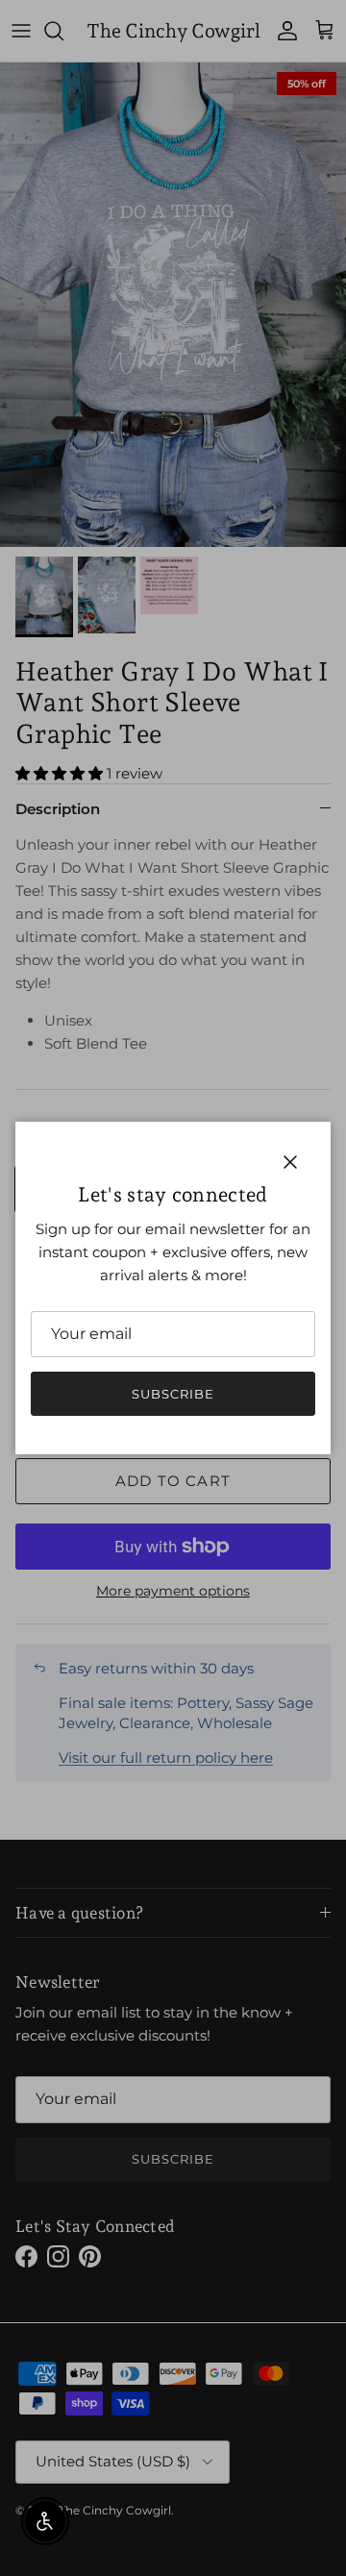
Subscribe (173, 1394)
